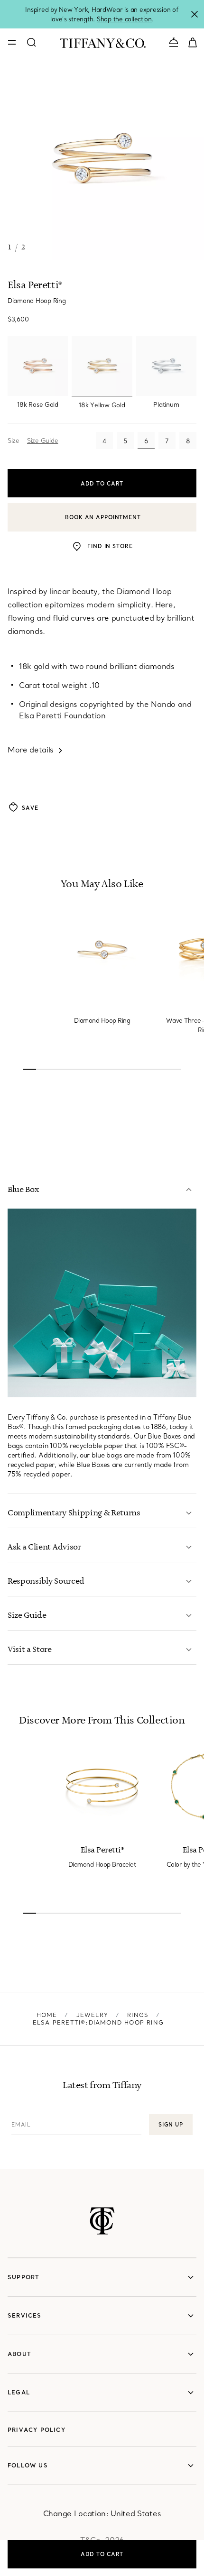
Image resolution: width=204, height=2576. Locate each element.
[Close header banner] (195, 14)
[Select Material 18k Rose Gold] (38, 366)
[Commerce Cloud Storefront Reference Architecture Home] (102, 2221)
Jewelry (92, 2015)
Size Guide (42, 440)
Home (47, 2015)
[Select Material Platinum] (166, 366)
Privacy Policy (37, 2430)
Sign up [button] (171, 2125)
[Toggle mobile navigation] (12, 42)
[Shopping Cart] (193, 42)
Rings (138, 2015)
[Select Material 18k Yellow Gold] (102, 366)
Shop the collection (124, 19)
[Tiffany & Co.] (103, 42)
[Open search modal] (31, 42)
